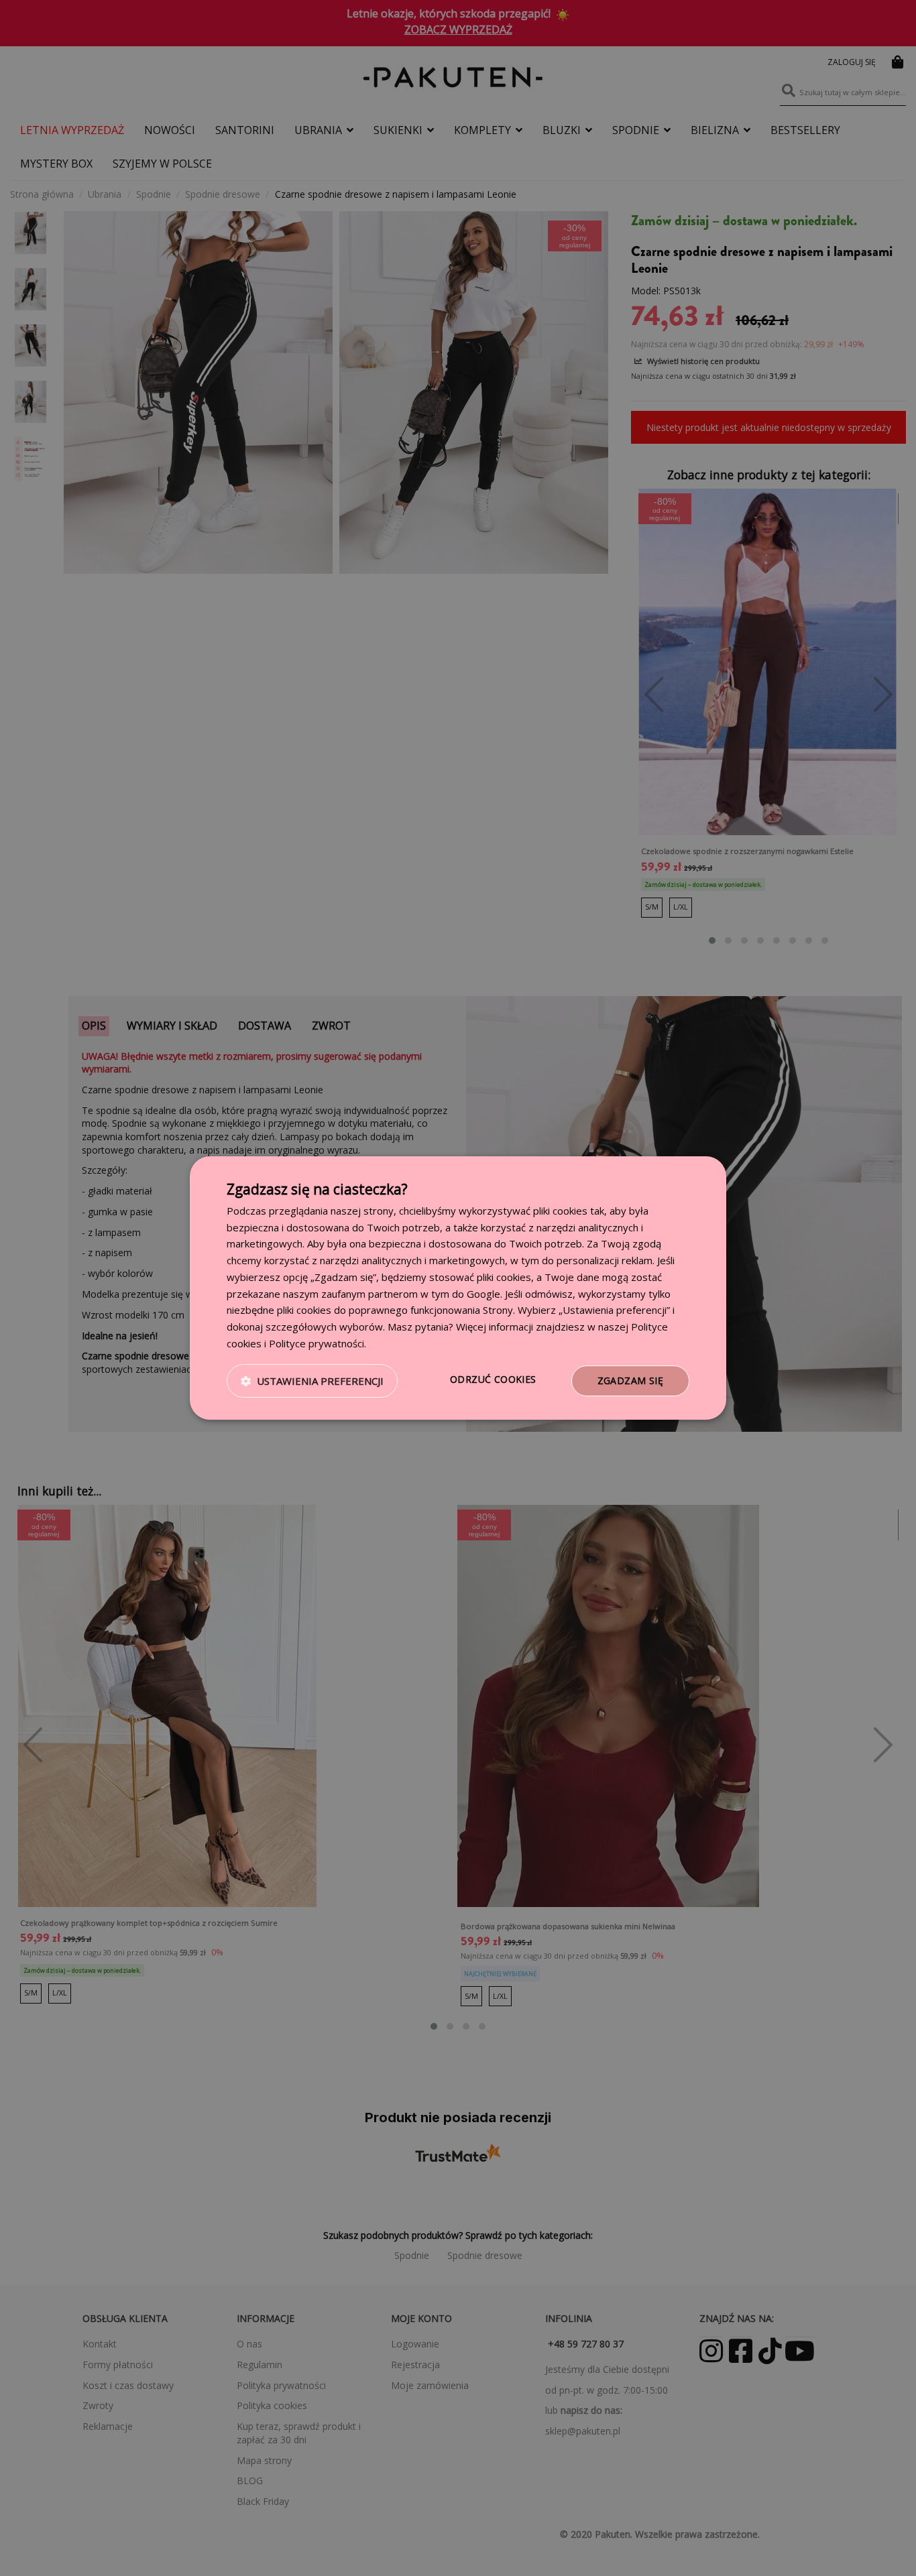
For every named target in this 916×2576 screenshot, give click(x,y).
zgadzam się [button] (630, 1381)
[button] (312, 1381)
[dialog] (458, 1288)
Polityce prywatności (317, 1343)
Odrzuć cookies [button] (493, 1379)
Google (483, 1294)
